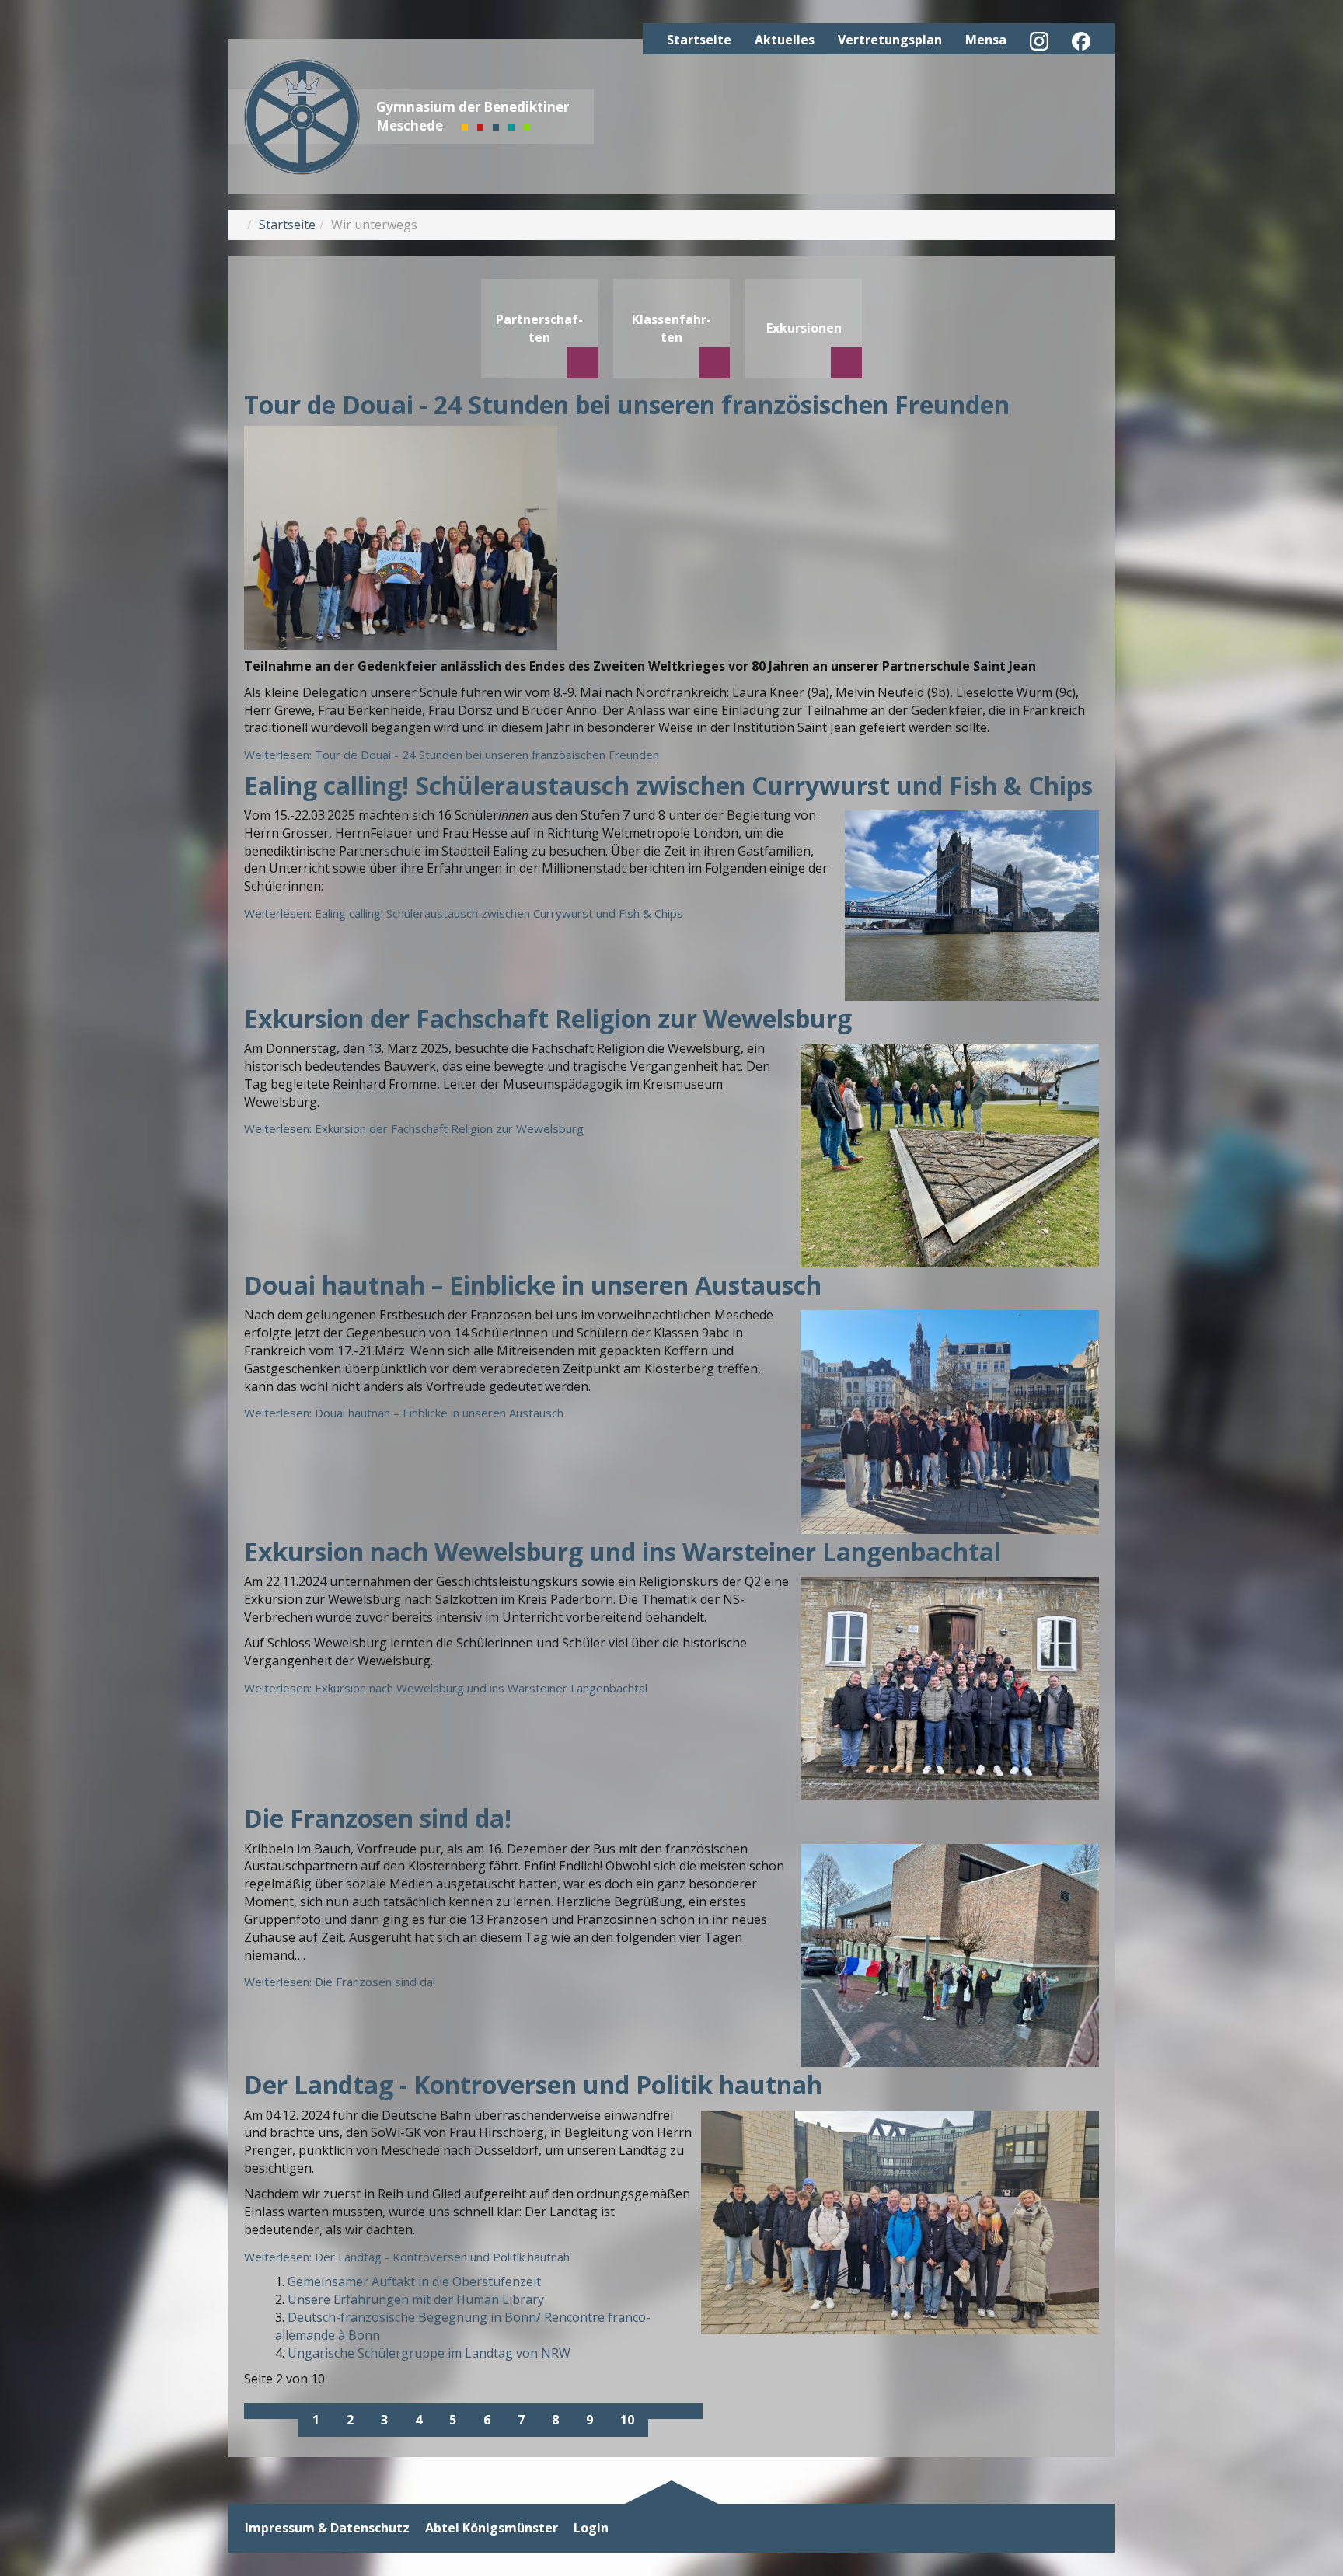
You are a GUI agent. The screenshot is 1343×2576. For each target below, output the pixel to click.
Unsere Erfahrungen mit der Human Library (416, 2299)
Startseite (699, 40)
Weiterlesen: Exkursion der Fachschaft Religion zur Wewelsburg (414, 1128)
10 (627, 2420)
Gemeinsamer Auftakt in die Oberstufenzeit (414, 2281)
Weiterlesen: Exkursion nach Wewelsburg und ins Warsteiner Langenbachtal (446, 1688)
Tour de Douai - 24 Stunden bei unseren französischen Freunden (627, 404)
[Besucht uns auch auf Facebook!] (1081, 41)
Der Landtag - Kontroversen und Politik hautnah (533, 2085)
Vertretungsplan (890, 40)
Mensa (986, 40)
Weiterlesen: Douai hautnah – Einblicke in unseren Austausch (404, 1413)
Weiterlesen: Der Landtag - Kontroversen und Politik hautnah (407, 2257)
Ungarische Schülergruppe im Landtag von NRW (429, 2353)
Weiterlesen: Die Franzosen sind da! (340, 1982)
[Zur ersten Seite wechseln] (258, 2411)
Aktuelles (785, 40)
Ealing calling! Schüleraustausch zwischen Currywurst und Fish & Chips (668, 785)
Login (591, 2528)
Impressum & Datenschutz (327, 2528)
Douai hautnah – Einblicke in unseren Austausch (533, 1285)
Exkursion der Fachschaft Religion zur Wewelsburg (548, 1018)
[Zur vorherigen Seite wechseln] (285, 2411)
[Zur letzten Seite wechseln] (689, 2411)
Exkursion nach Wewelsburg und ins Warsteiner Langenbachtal (623, 1551)
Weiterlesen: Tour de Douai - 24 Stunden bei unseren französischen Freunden (452, 755)
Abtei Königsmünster (492, 2528)
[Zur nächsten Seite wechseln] (661, 2411)
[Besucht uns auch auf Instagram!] (1039, 41)
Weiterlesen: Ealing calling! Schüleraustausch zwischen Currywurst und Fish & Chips (464, 913)
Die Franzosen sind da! (378, 1818)
